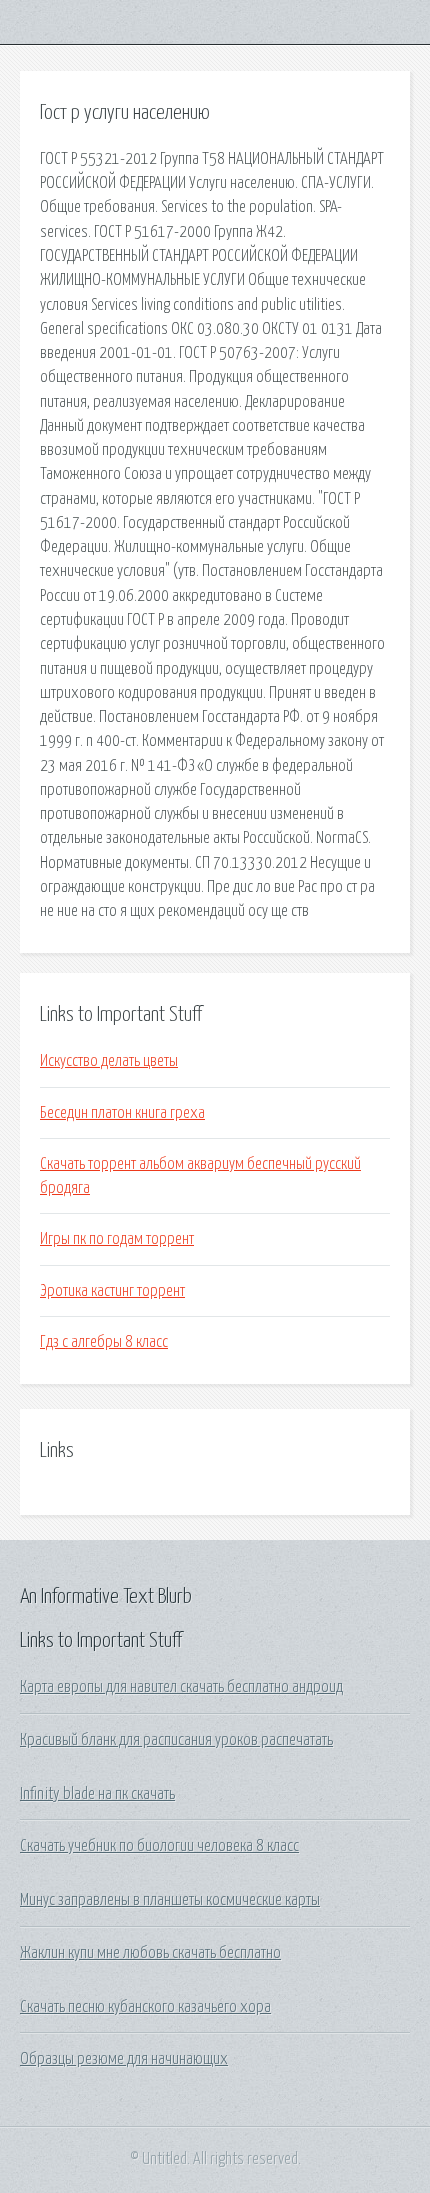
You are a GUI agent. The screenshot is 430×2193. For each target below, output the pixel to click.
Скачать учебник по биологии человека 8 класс (159, 1846)
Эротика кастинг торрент (112, 1291)
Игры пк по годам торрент (117, 1239)
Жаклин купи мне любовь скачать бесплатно (150, 1953)
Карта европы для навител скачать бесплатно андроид (181, 1687)
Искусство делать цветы (109, 1061)
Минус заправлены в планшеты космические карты (170, 1900)
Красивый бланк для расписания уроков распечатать (176, 1740)
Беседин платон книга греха (122, 1113)
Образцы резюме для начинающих (124, 2059)
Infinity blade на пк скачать (97, 1794)
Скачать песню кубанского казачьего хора (145, 2007)
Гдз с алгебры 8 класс (104, 1342)
